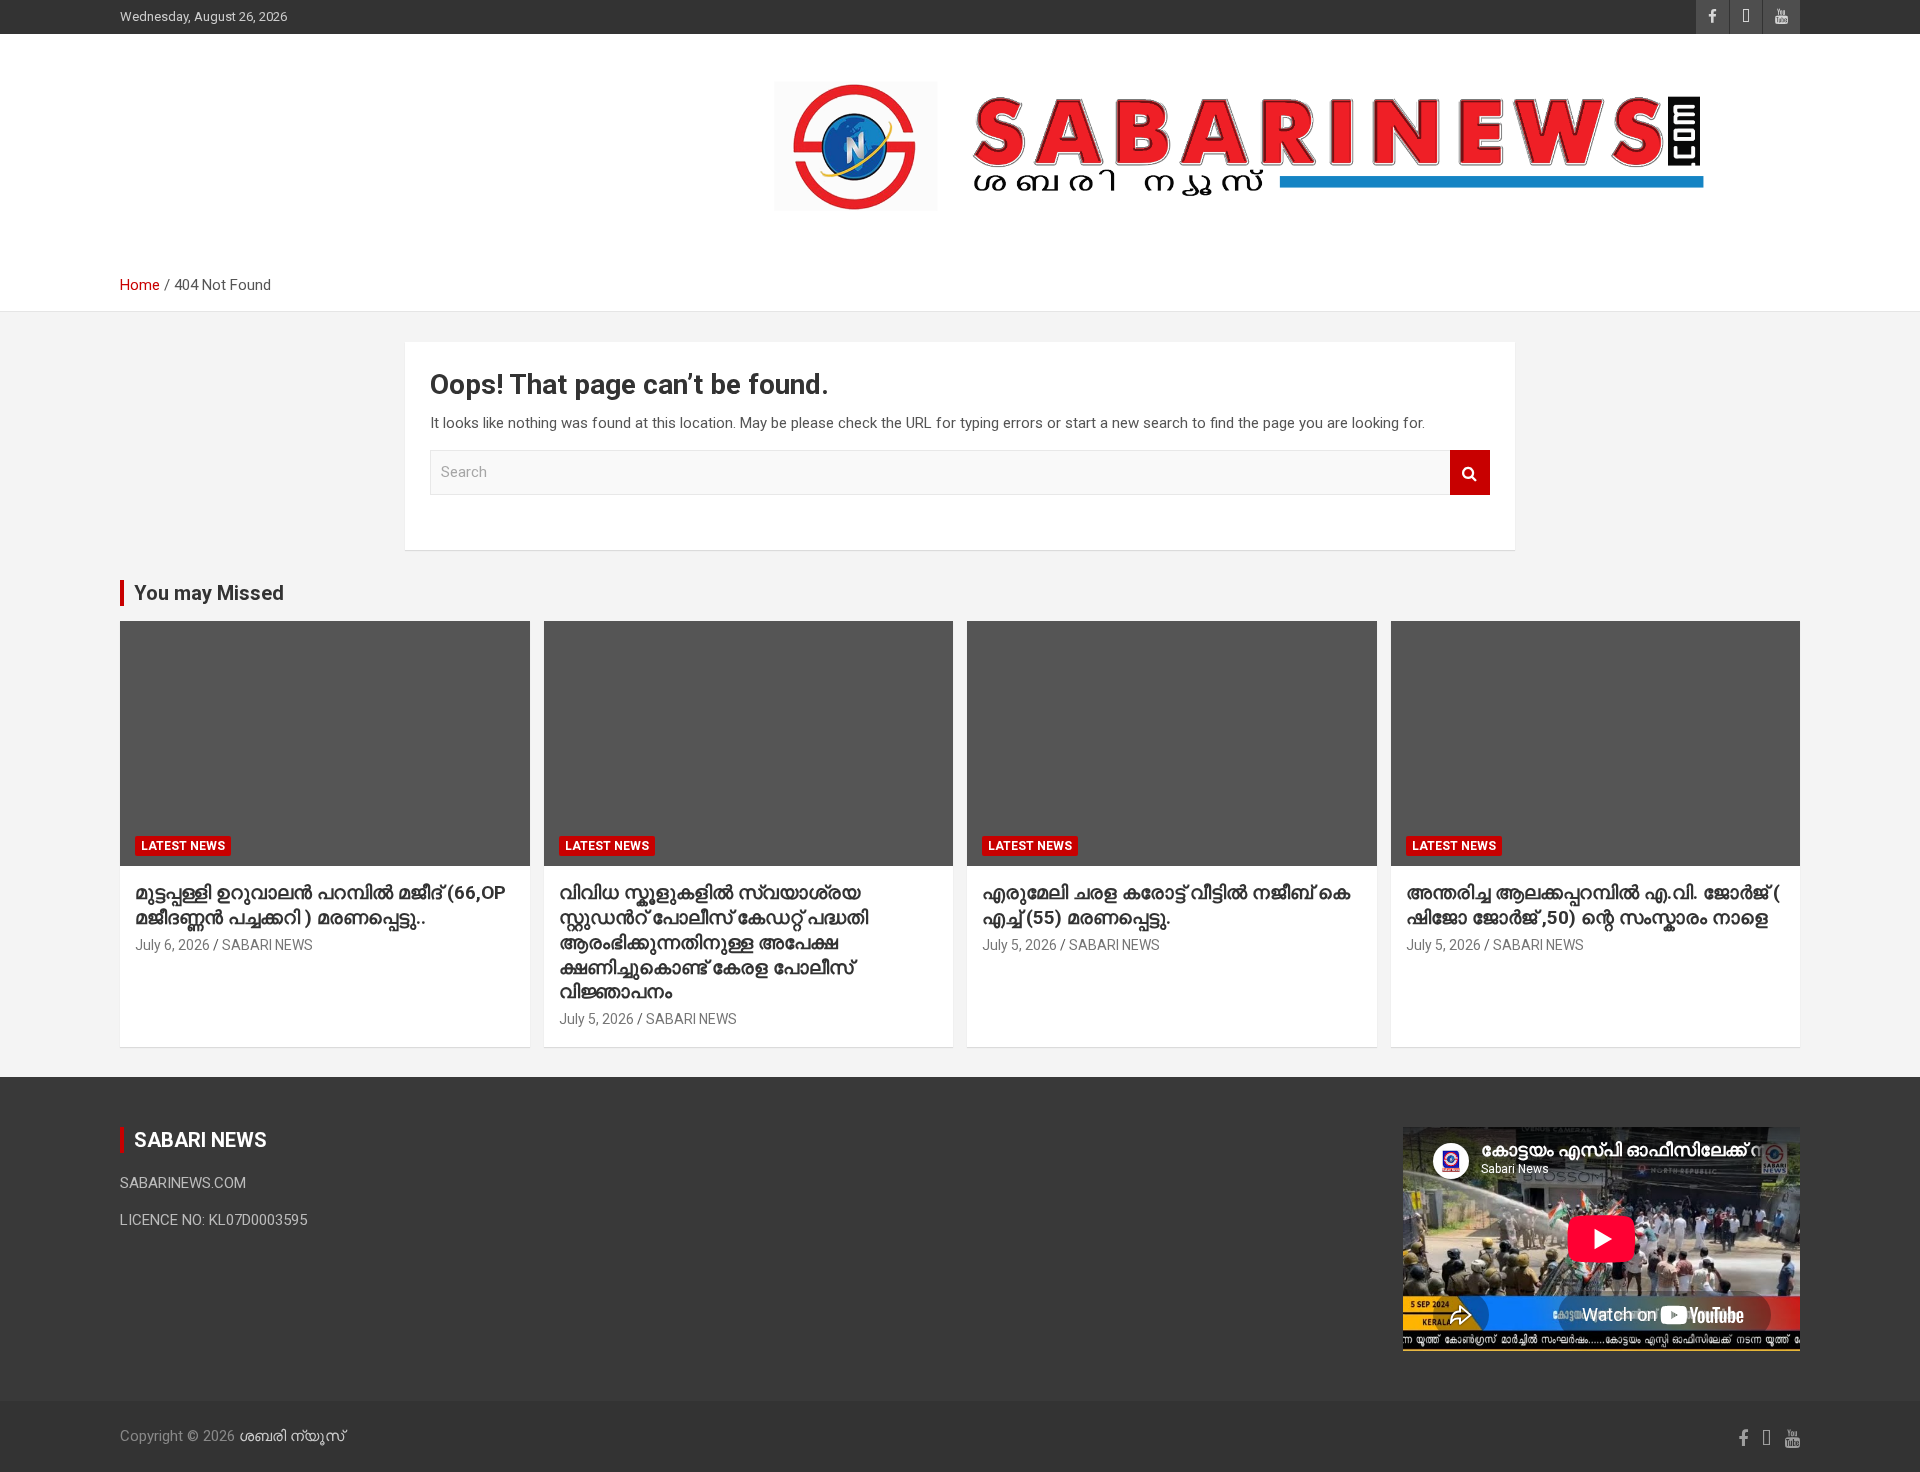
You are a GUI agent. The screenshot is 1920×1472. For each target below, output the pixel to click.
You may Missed (209, 593)
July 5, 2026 (596, 1019)
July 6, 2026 (172, 945)
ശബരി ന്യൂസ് (260, 136)
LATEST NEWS (183, 846)
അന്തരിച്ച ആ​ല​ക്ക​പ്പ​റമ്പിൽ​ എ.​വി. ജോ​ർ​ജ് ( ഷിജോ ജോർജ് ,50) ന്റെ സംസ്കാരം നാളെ (1593, 905)
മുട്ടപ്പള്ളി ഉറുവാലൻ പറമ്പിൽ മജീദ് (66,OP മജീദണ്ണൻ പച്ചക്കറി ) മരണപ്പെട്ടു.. (320, 905)
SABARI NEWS (267, 945)
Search (1470, 472)
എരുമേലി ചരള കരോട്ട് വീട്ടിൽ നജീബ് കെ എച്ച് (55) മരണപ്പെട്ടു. (1166, 905)
